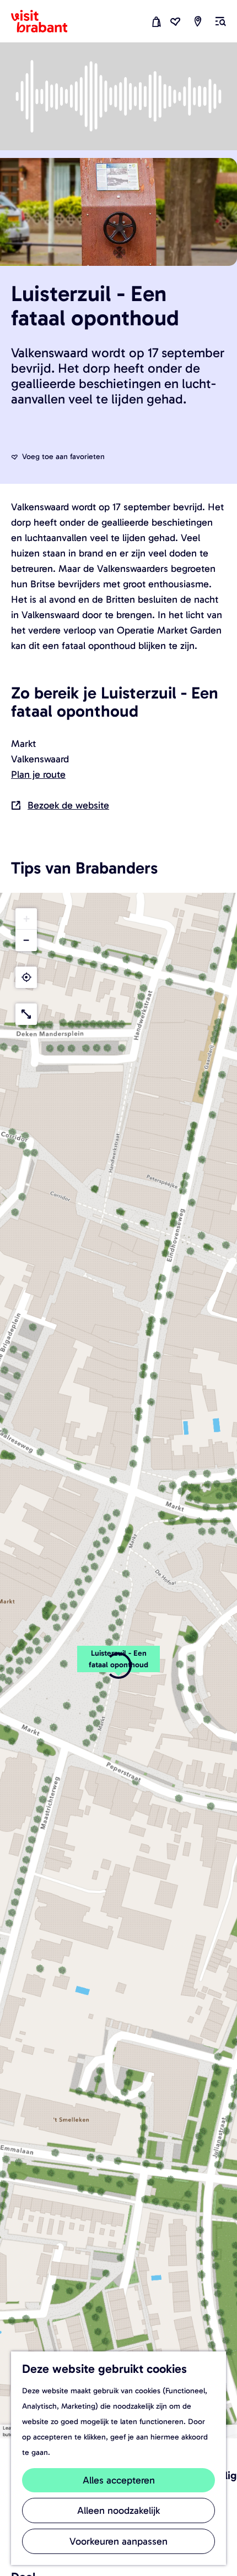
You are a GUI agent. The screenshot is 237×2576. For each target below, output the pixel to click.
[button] (118, 1665)
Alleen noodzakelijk (118, 2510)
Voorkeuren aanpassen (118, 2541)
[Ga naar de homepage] (46, 21)
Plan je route (38, 774)
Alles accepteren (119, 2480)
